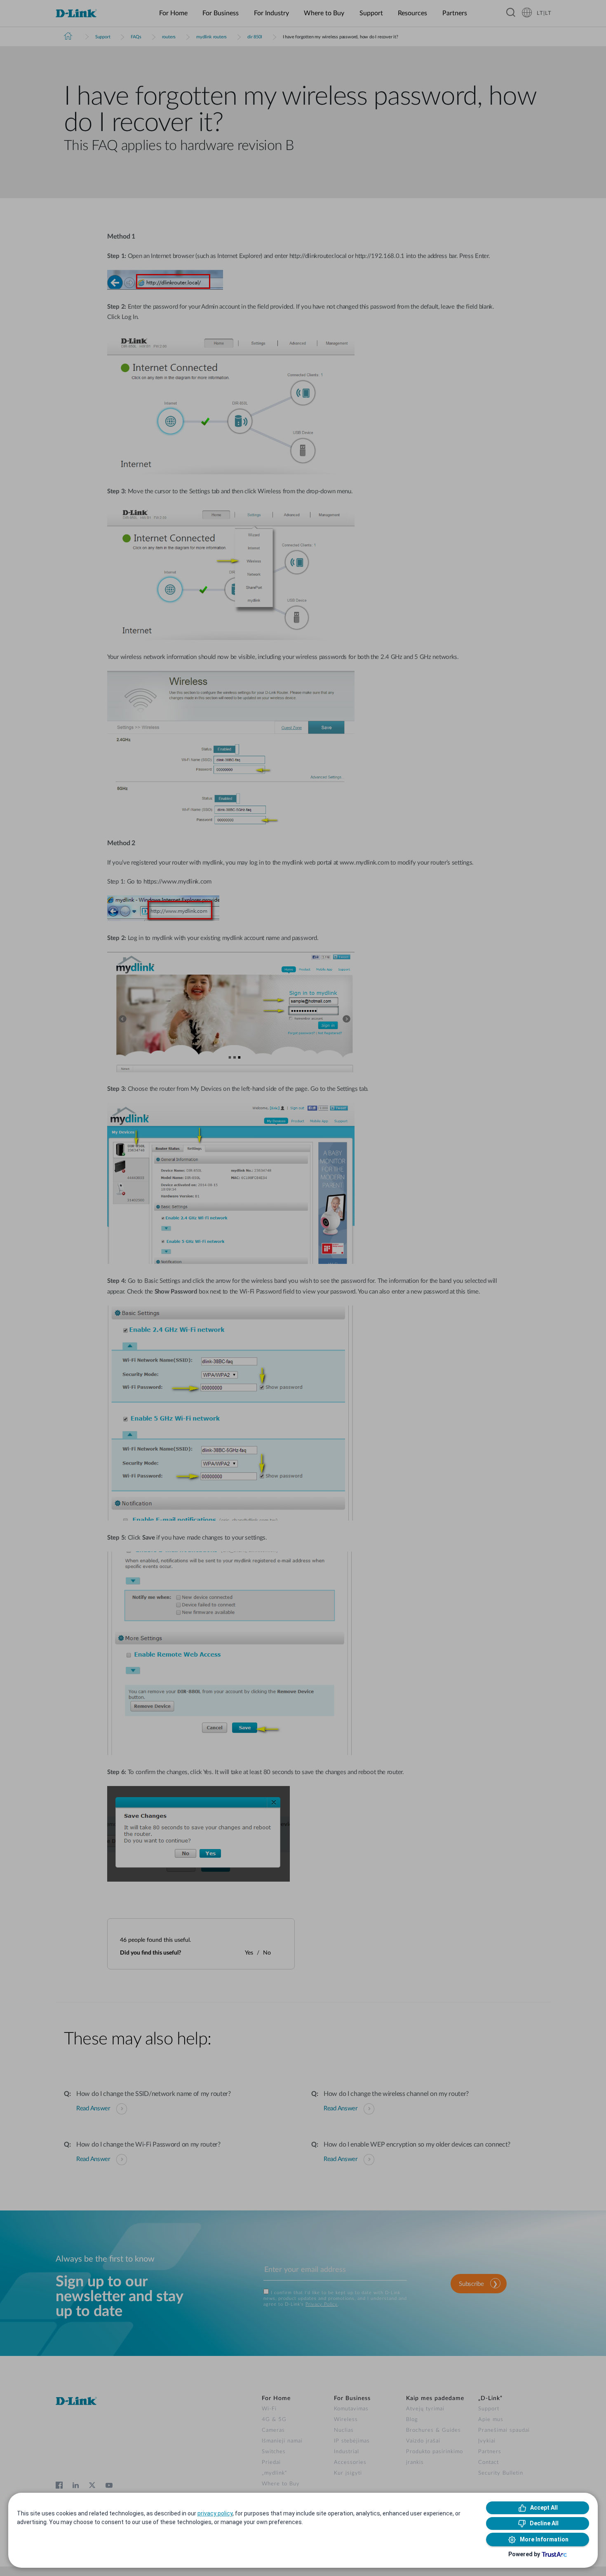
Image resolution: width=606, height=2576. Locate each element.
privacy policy (215, 2513)
